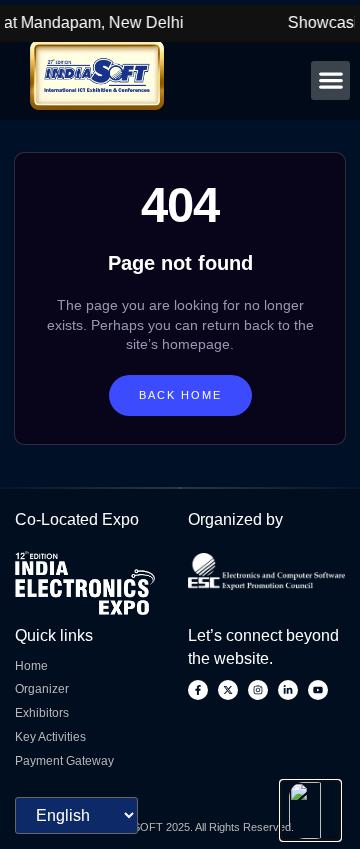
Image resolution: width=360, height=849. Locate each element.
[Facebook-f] (198, 690)
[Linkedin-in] (288, 690)
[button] (330, 80)
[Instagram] (258, 690)
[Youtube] (318, 690)
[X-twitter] (228, 690)
